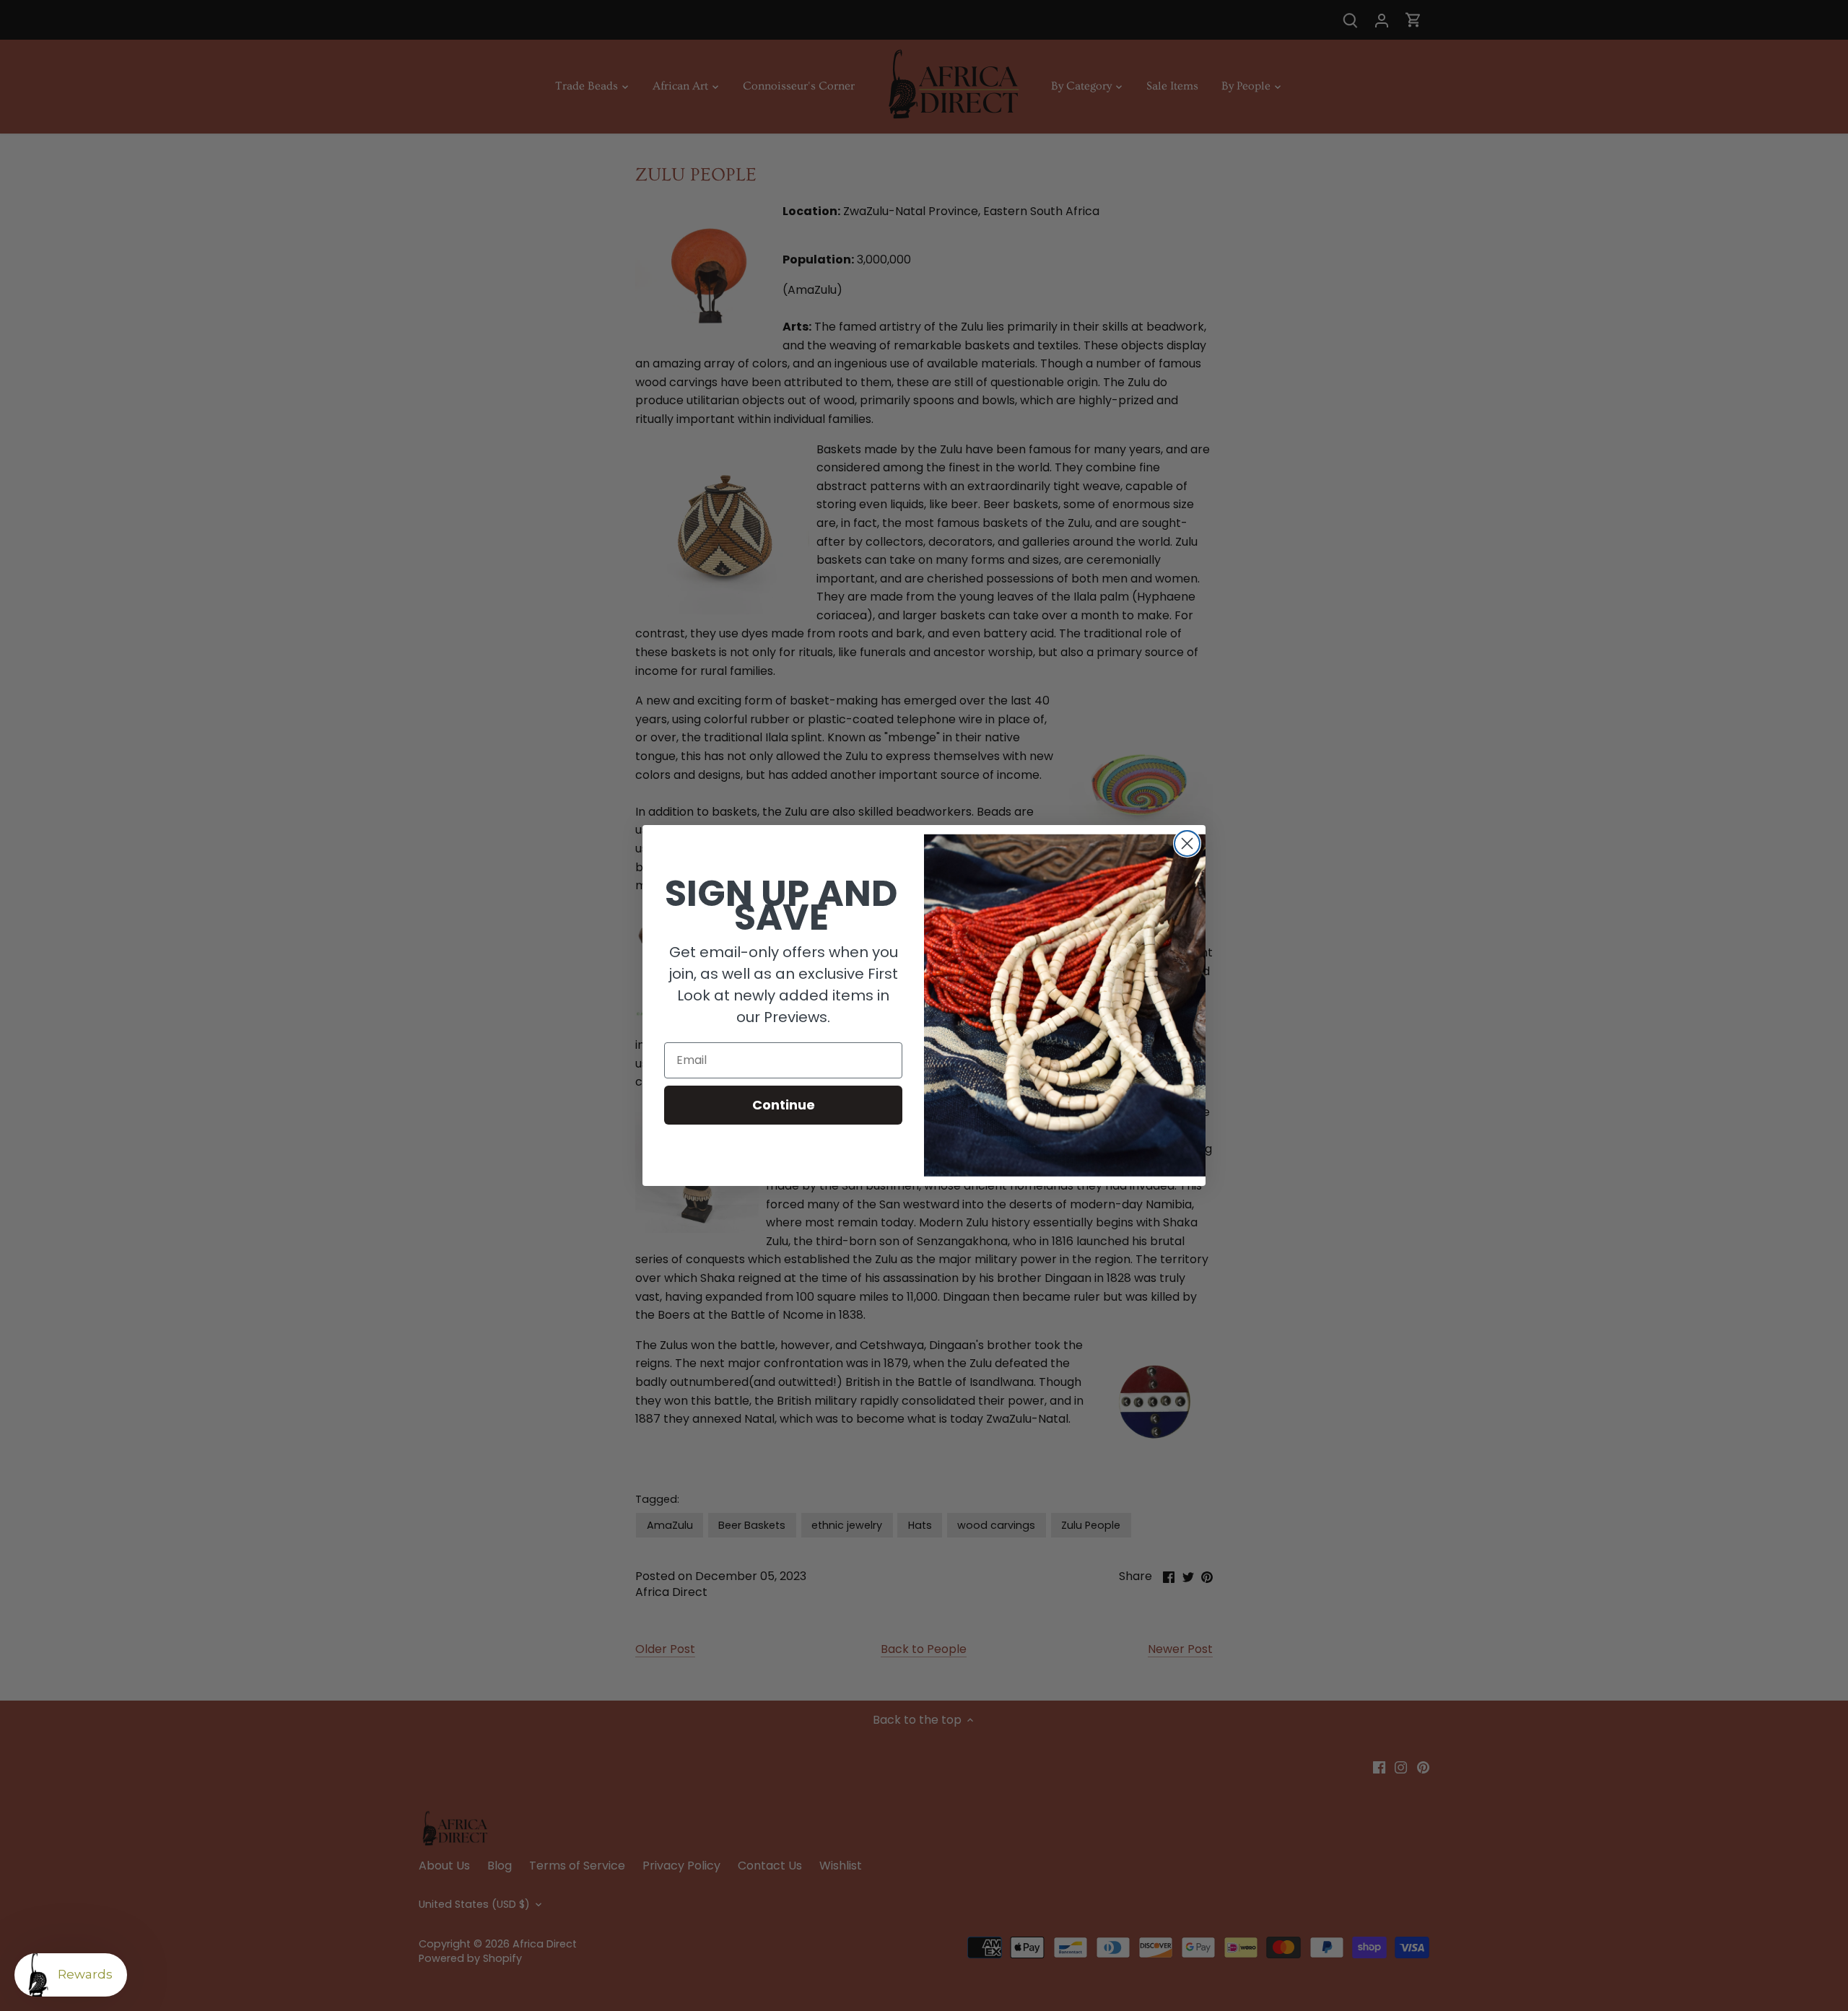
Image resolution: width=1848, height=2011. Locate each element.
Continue (784, 1105)
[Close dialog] (1187, 843)
